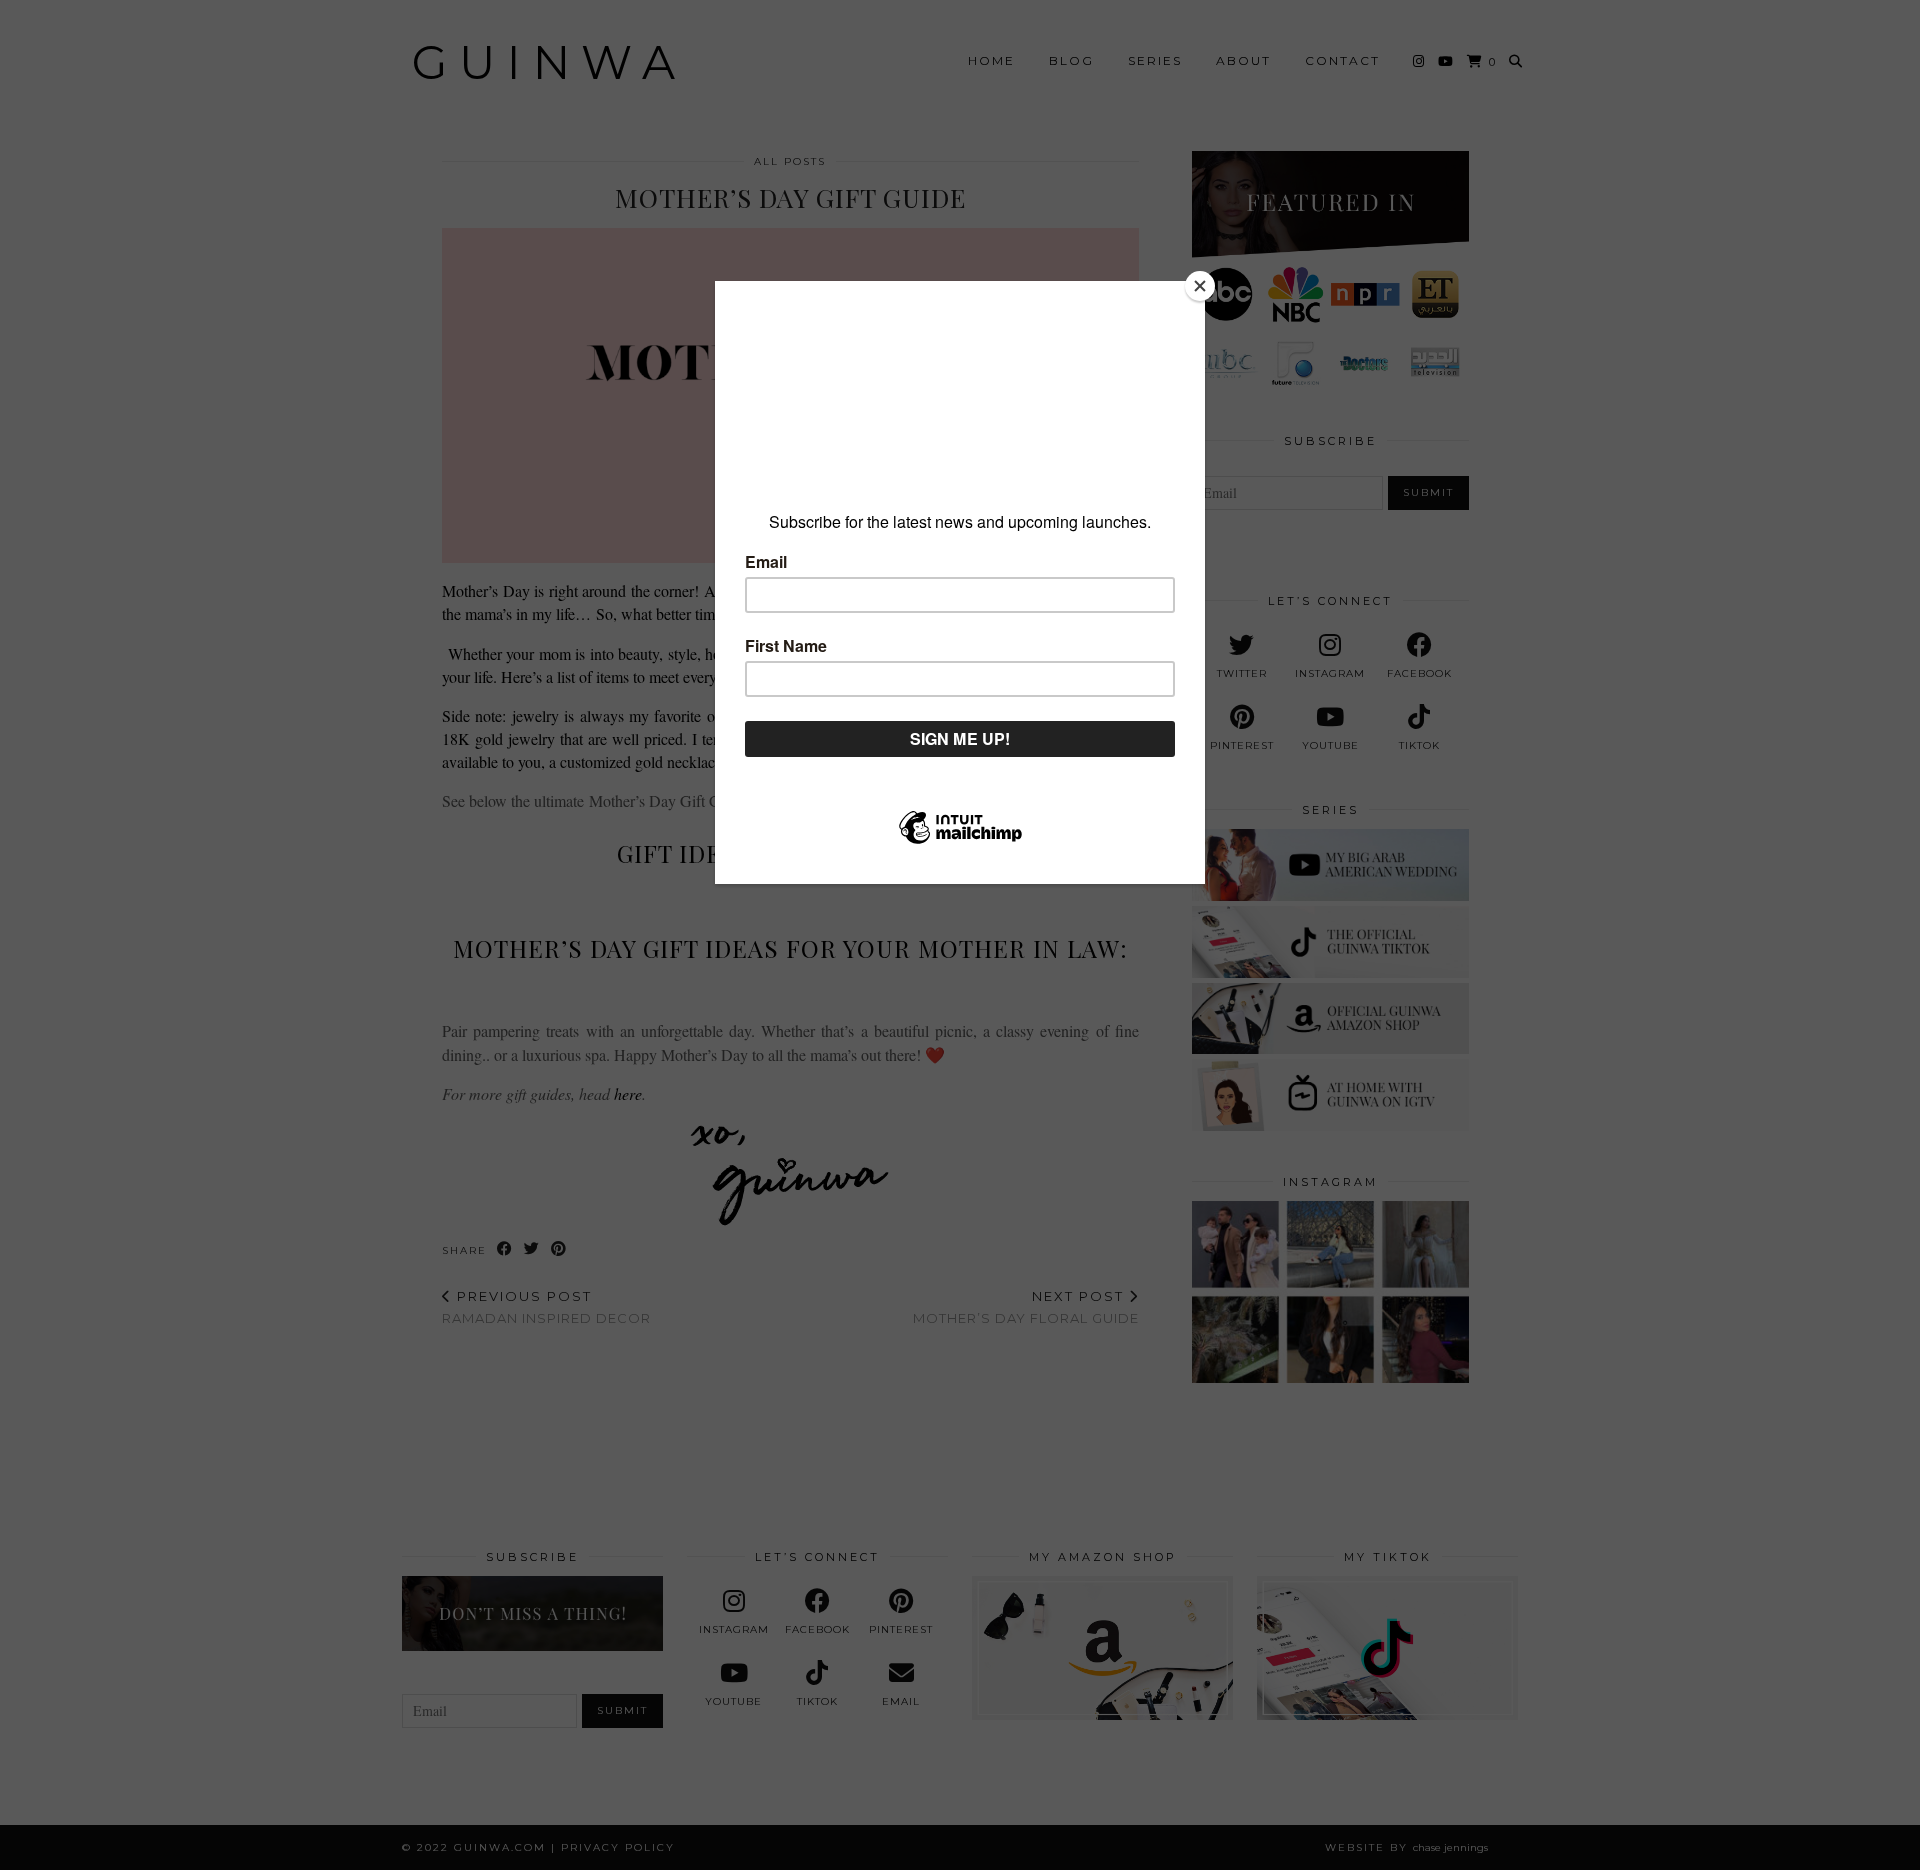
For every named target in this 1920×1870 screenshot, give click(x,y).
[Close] (1200, 286)
